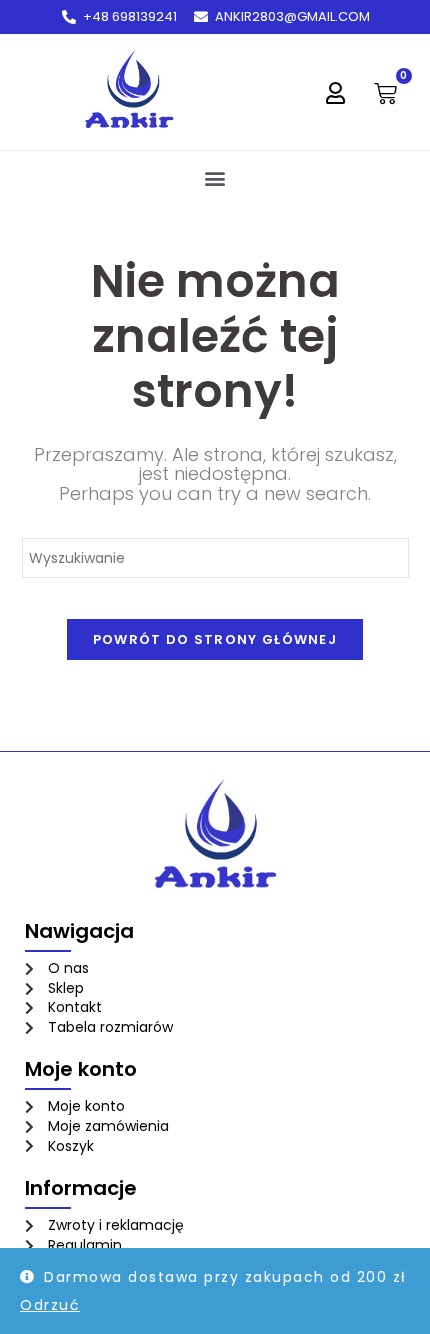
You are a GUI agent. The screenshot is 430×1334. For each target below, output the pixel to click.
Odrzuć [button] (50, 1305)
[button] (215, 177)
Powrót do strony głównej (215, 639)
